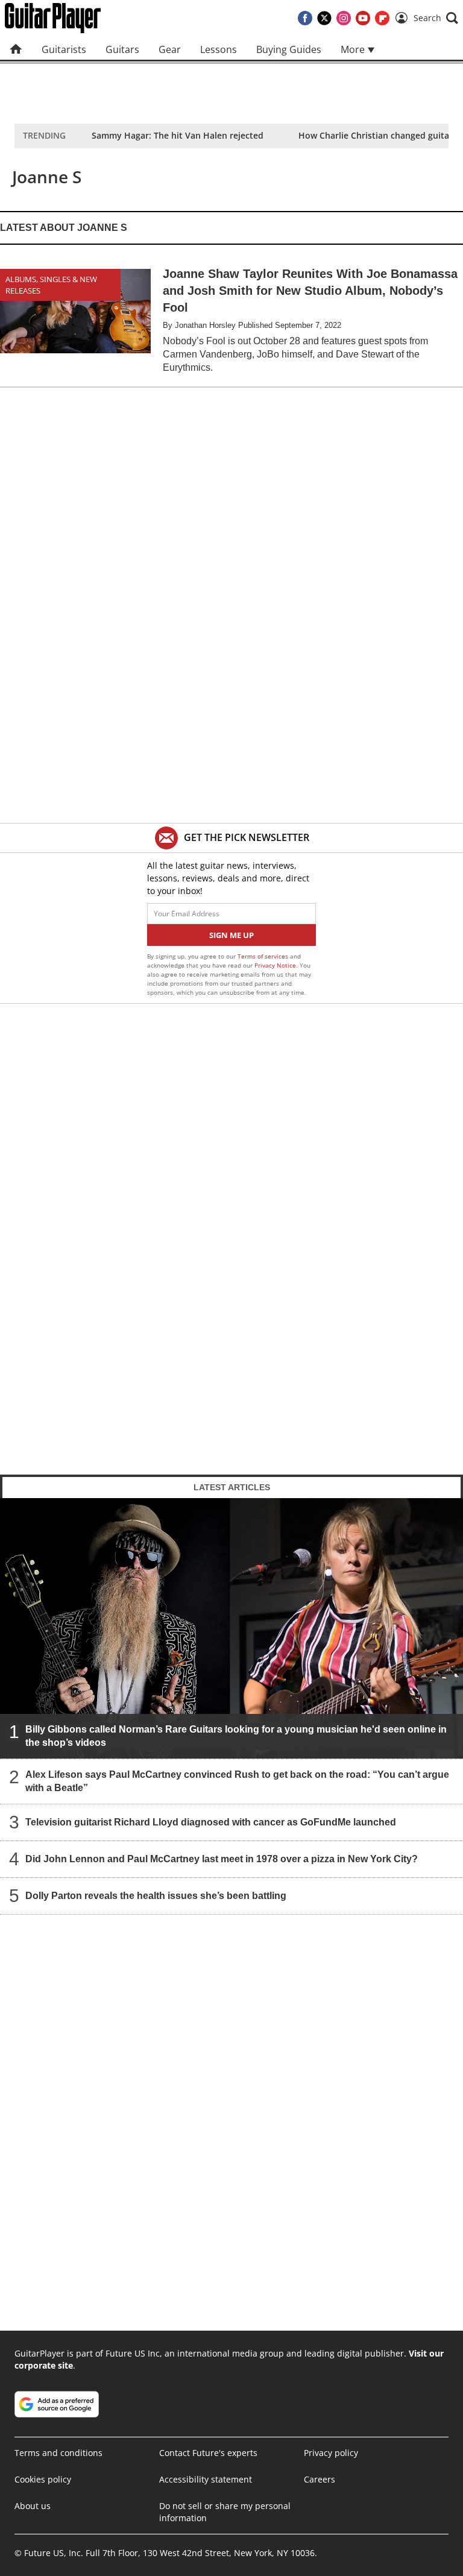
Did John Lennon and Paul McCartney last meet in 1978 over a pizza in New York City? (222, 1859)
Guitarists (64, 49)
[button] (436, 18)
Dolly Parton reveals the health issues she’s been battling (156, 1896)
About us (33, 2506)
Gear (170, 49)
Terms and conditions (58, 2453)
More (354, 49)
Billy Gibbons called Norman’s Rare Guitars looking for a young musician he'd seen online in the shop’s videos (236, 1736)
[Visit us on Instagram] (344, 18)
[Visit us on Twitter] (324, 18)
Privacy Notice (275, 965)
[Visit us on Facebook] (305, 18)
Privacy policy (331, 2453)
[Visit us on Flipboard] (382, 18)
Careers (320, 2479)
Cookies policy (43, 2479)
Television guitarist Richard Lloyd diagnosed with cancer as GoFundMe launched (211, 1822)
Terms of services (264, 956)
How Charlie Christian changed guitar (376, 135)
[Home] (16, 49)
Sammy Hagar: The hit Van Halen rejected (178, 135)
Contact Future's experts (208, 2453)
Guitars (122, 49)
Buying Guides (289, 49)
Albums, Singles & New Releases (51, 285)
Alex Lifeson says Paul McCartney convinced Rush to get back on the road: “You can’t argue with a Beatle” (237, 1781)
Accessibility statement (206, 2479)
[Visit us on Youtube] (363, 18)
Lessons (219, 49)
